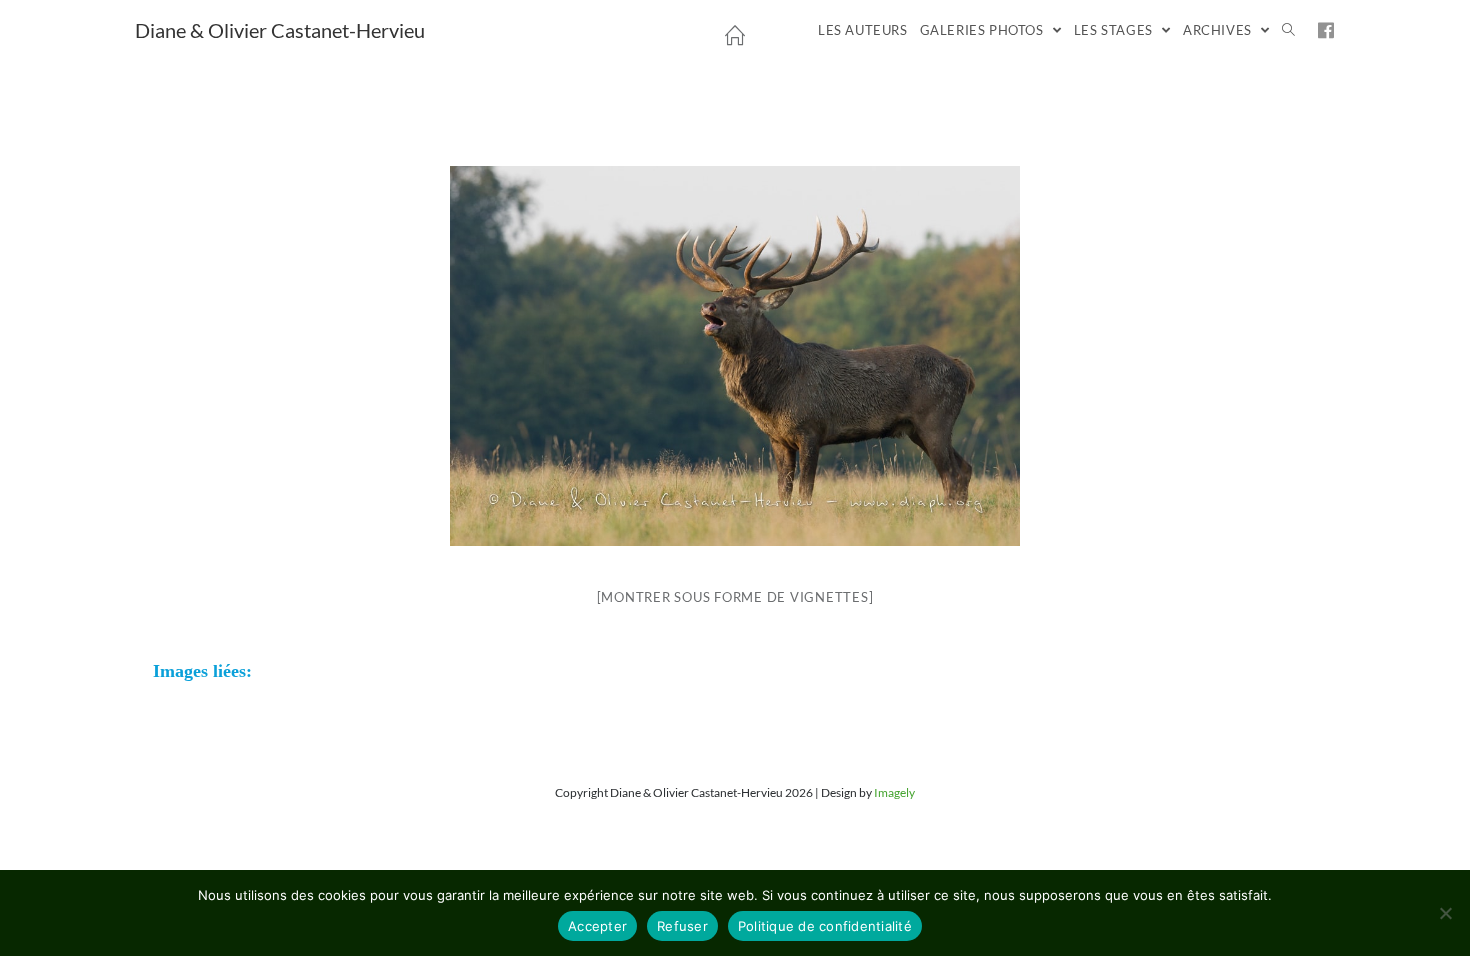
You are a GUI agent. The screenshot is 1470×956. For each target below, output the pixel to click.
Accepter (597, 926)
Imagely (894, 792)
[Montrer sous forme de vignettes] (735, 597)
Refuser (682, 926)
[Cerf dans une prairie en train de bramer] (735, 356)
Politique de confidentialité (825, 926)
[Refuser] (1445, 913)
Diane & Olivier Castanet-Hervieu (280, 30)
